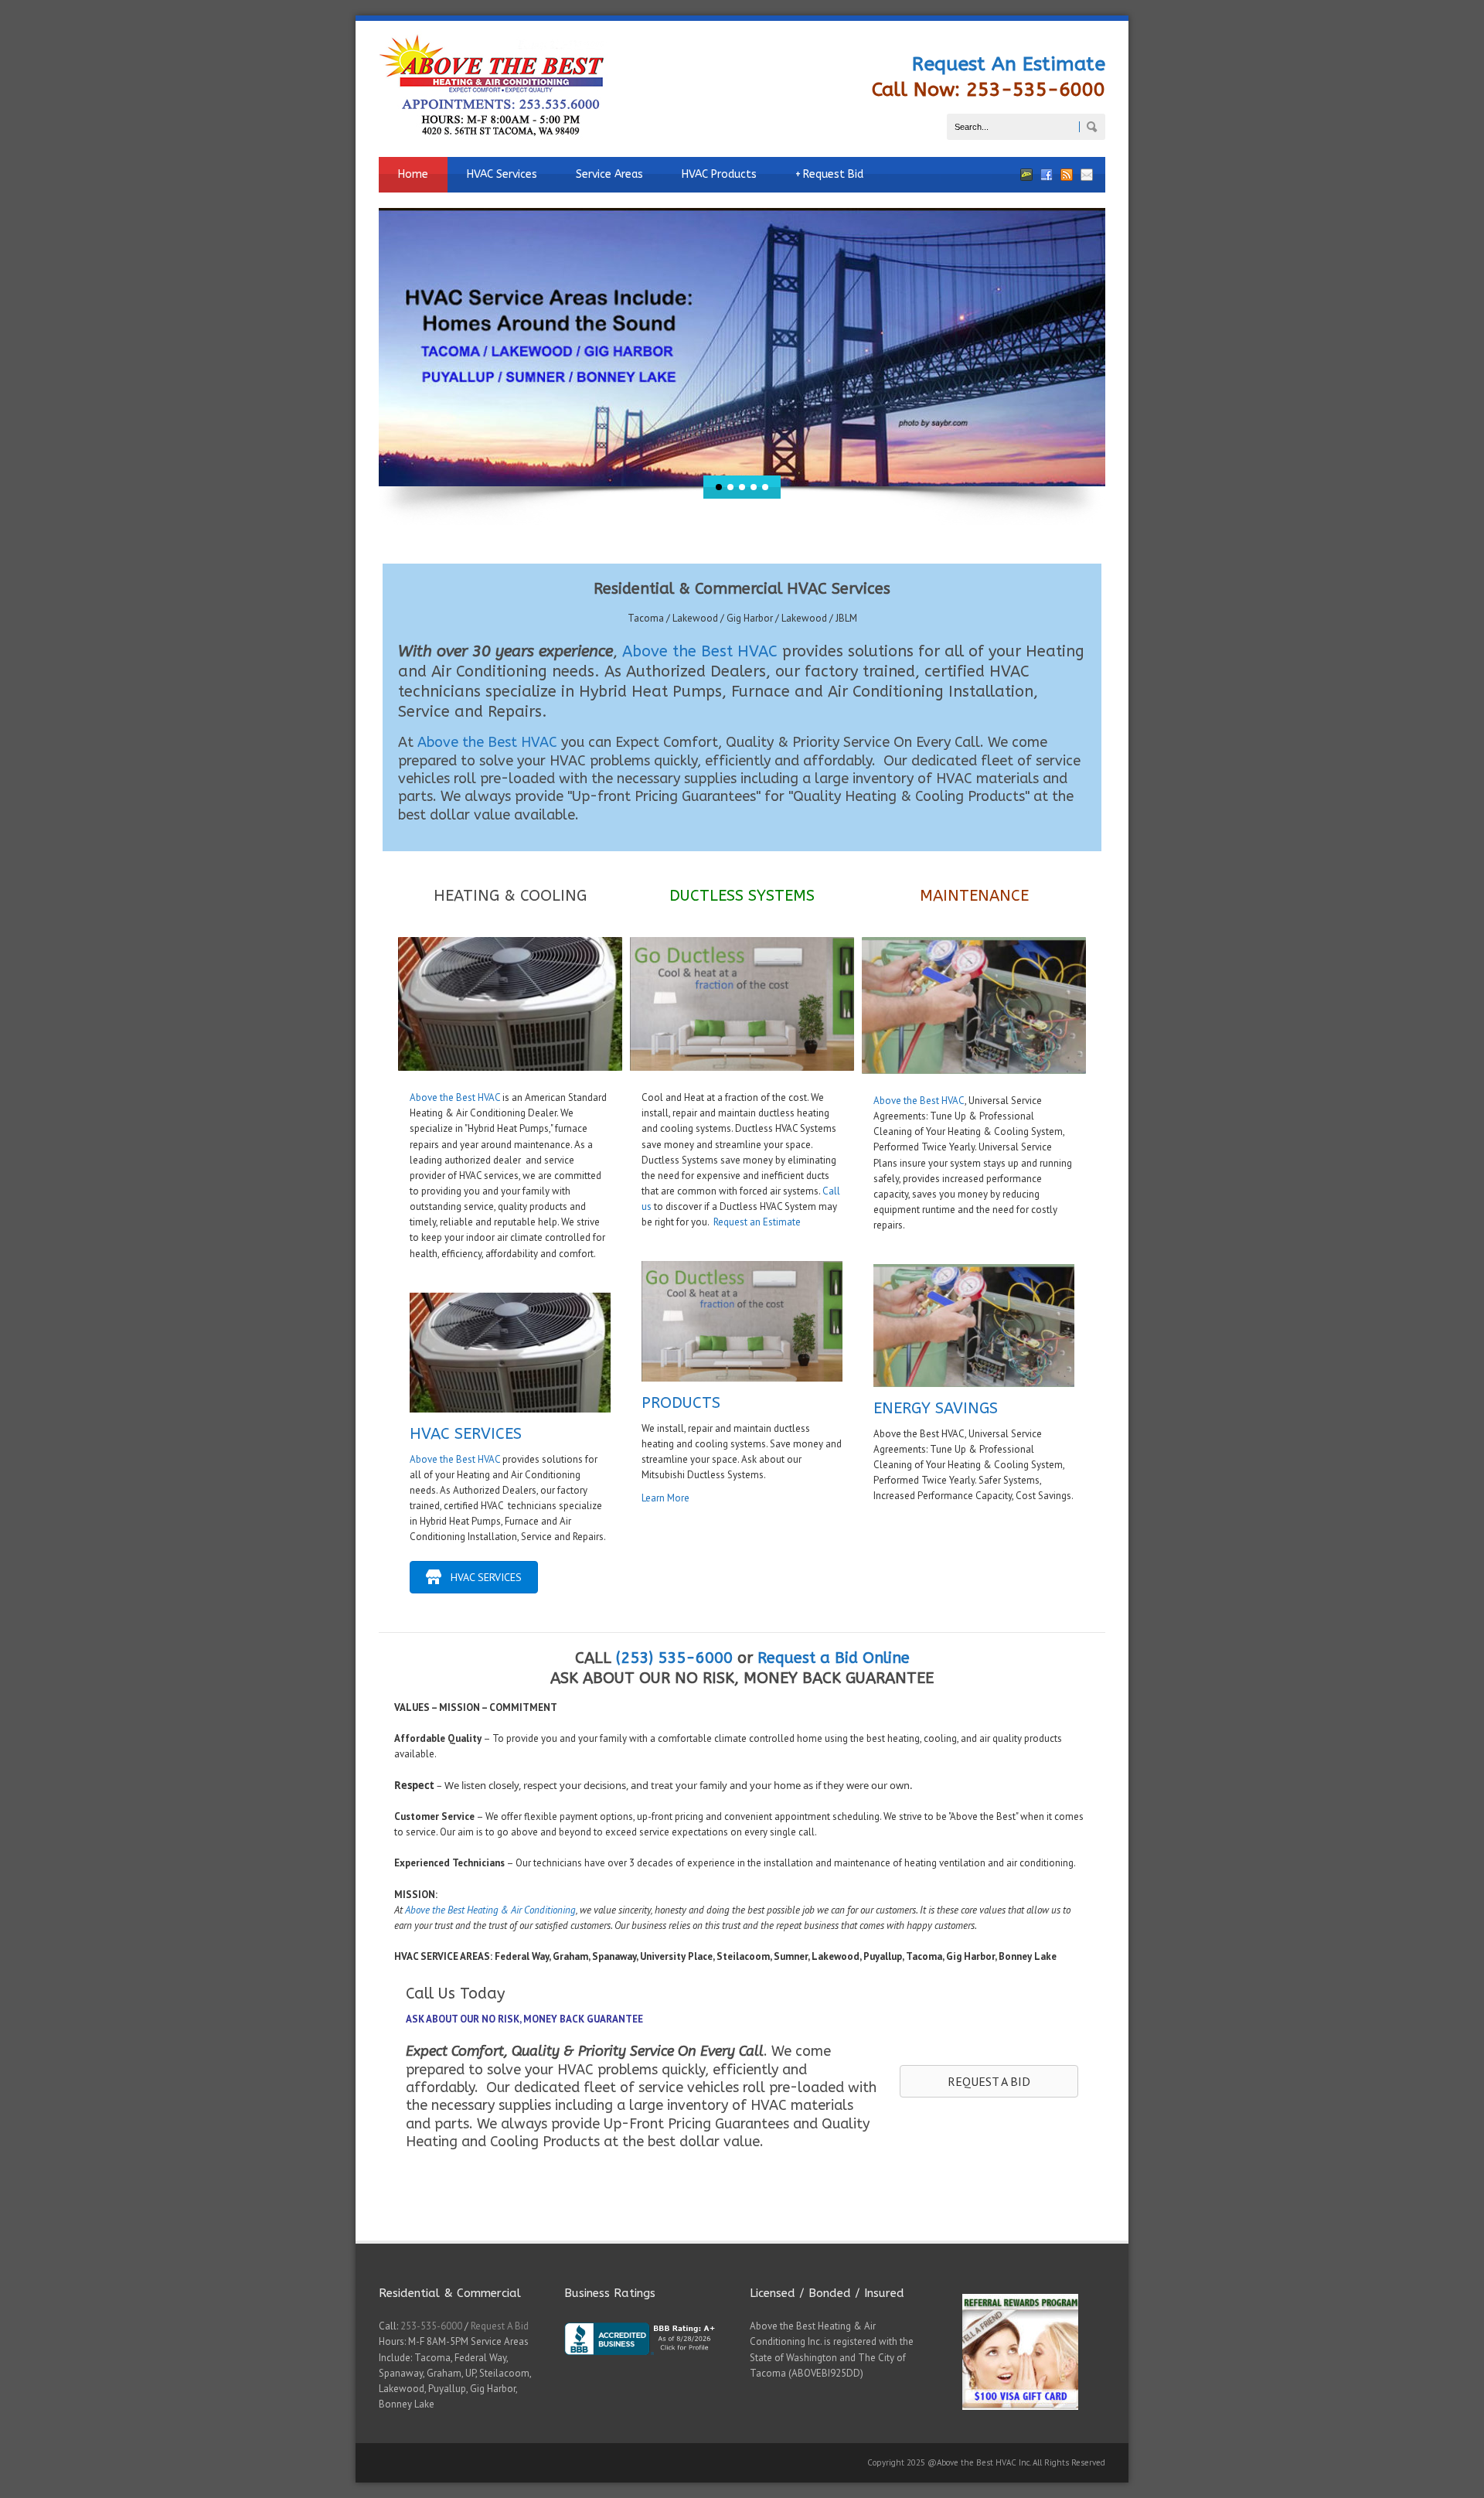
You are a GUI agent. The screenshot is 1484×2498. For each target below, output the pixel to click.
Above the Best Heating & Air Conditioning (490, 1910)
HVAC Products (719, 174)
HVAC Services (502, 174)
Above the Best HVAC (700, 651)
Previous (367, 347)
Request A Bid (500, 2326)
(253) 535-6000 (674, 1658)
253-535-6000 (431, 2326)
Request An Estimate (1009, 64)
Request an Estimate (757, 1222)
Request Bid (829, 174)
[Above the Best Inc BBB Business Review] (649, 2367)
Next (1117, 347)
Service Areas (609, 174)
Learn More (665, 1498)
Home (413, 174)
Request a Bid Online (834, 1658)
